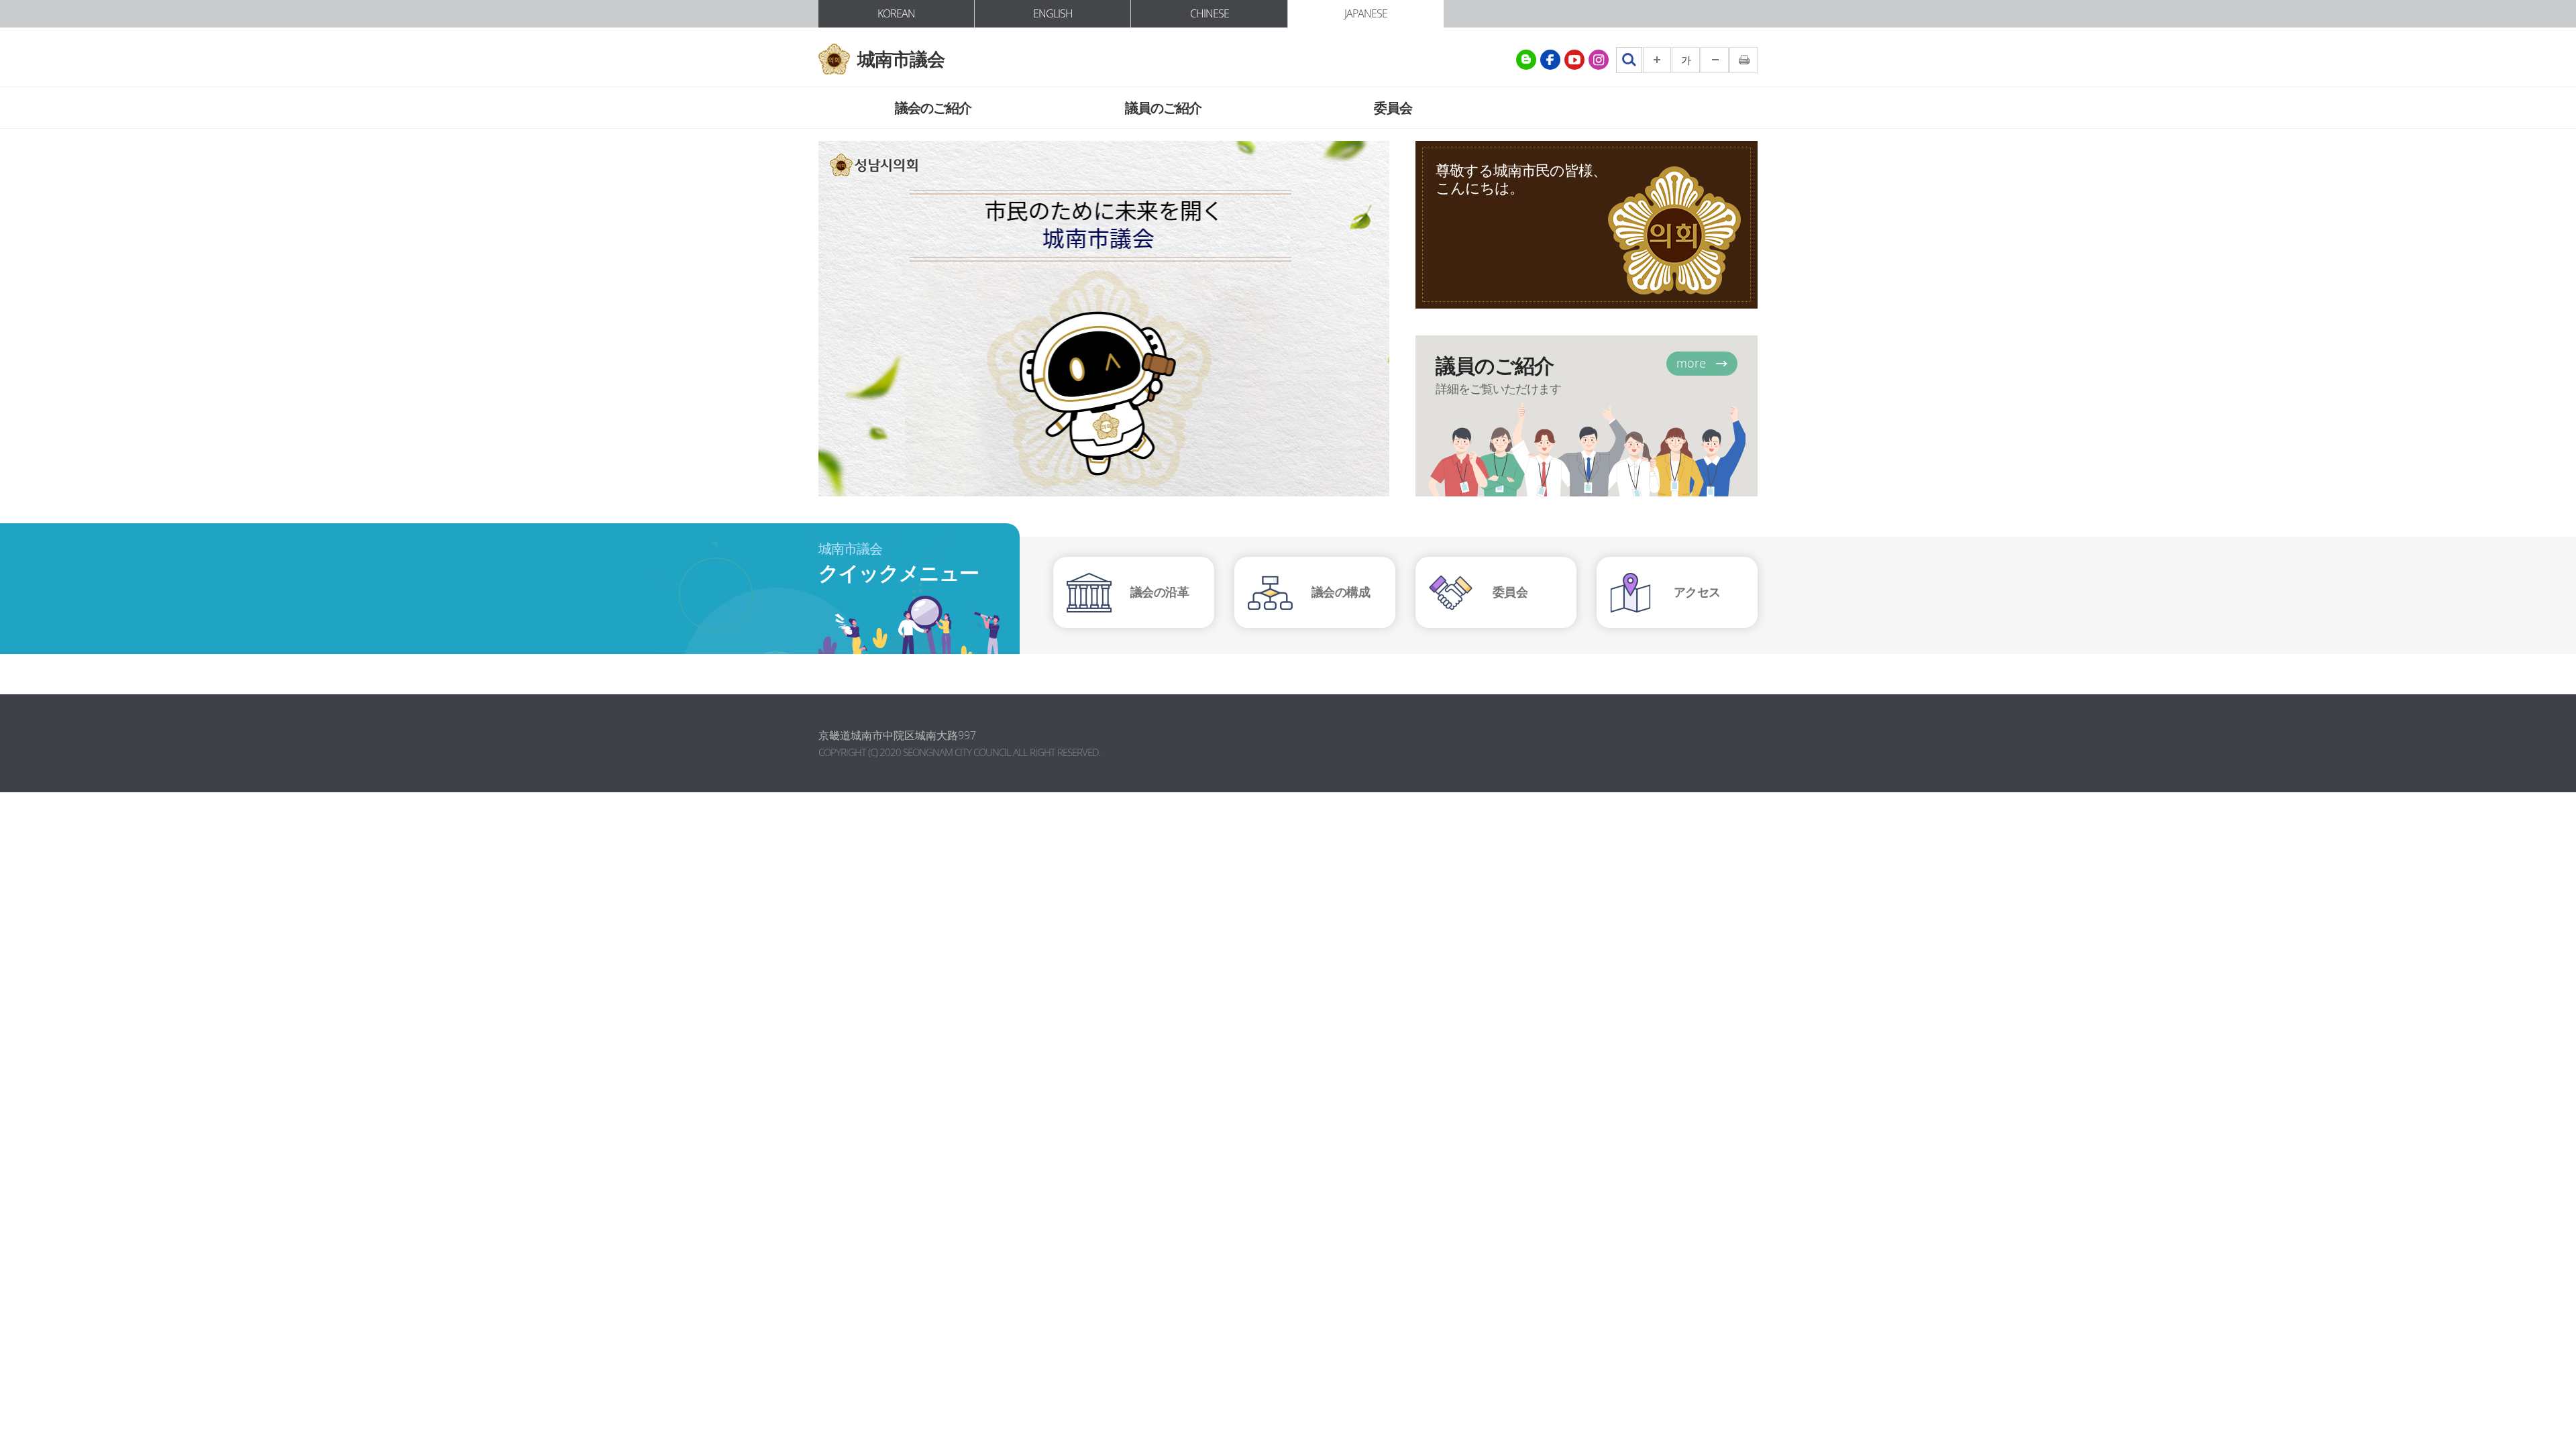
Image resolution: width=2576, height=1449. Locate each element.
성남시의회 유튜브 (1574, 60)
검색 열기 (1629, 60)
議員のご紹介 (1163, 108)
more (1691, 363)
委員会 (1393, 108)
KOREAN (896, 13)
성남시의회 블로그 (1526, 60)
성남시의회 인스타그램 (1599, 60)
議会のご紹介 (933, 108)
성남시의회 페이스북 (1550, 60)
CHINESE (1210, 13)
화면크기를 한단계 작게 (1715, 60)
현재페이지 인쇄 (1743, 60)
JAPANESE (1366, 13)
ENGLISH (1053, 13)
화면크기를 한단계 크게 (1657, 60)
